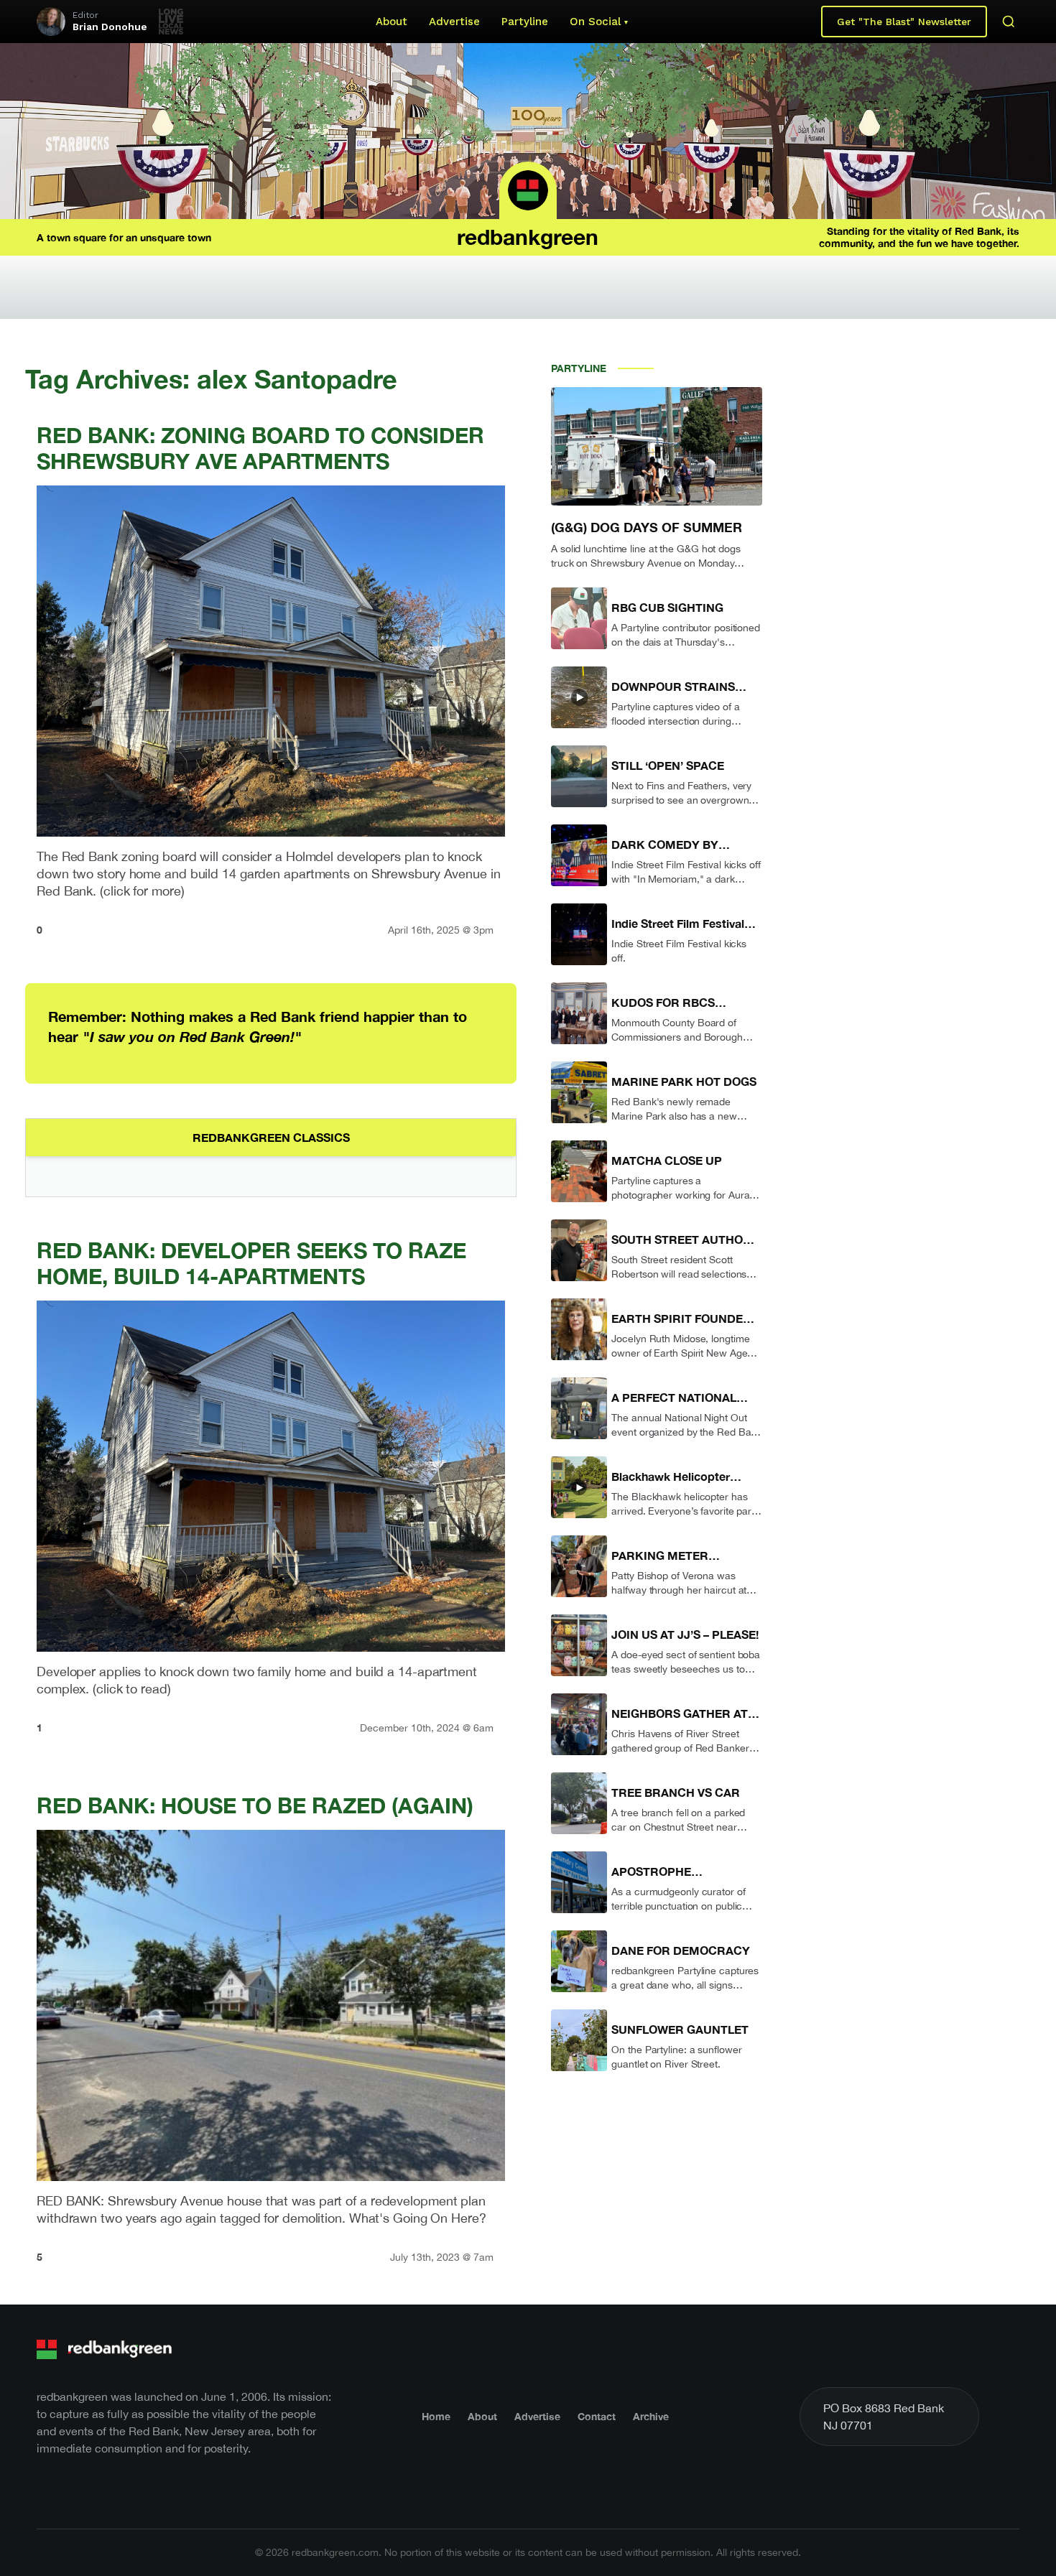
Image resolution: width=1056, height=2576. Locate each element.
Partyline (525, 22)
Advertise (454, 22)
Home (436, 2416)
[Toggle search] (1009, 22)
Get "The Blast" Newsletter (904, 22)
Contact (597, 2416)
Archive (651, 2416)
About (392, 22)
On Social (595, 22)
